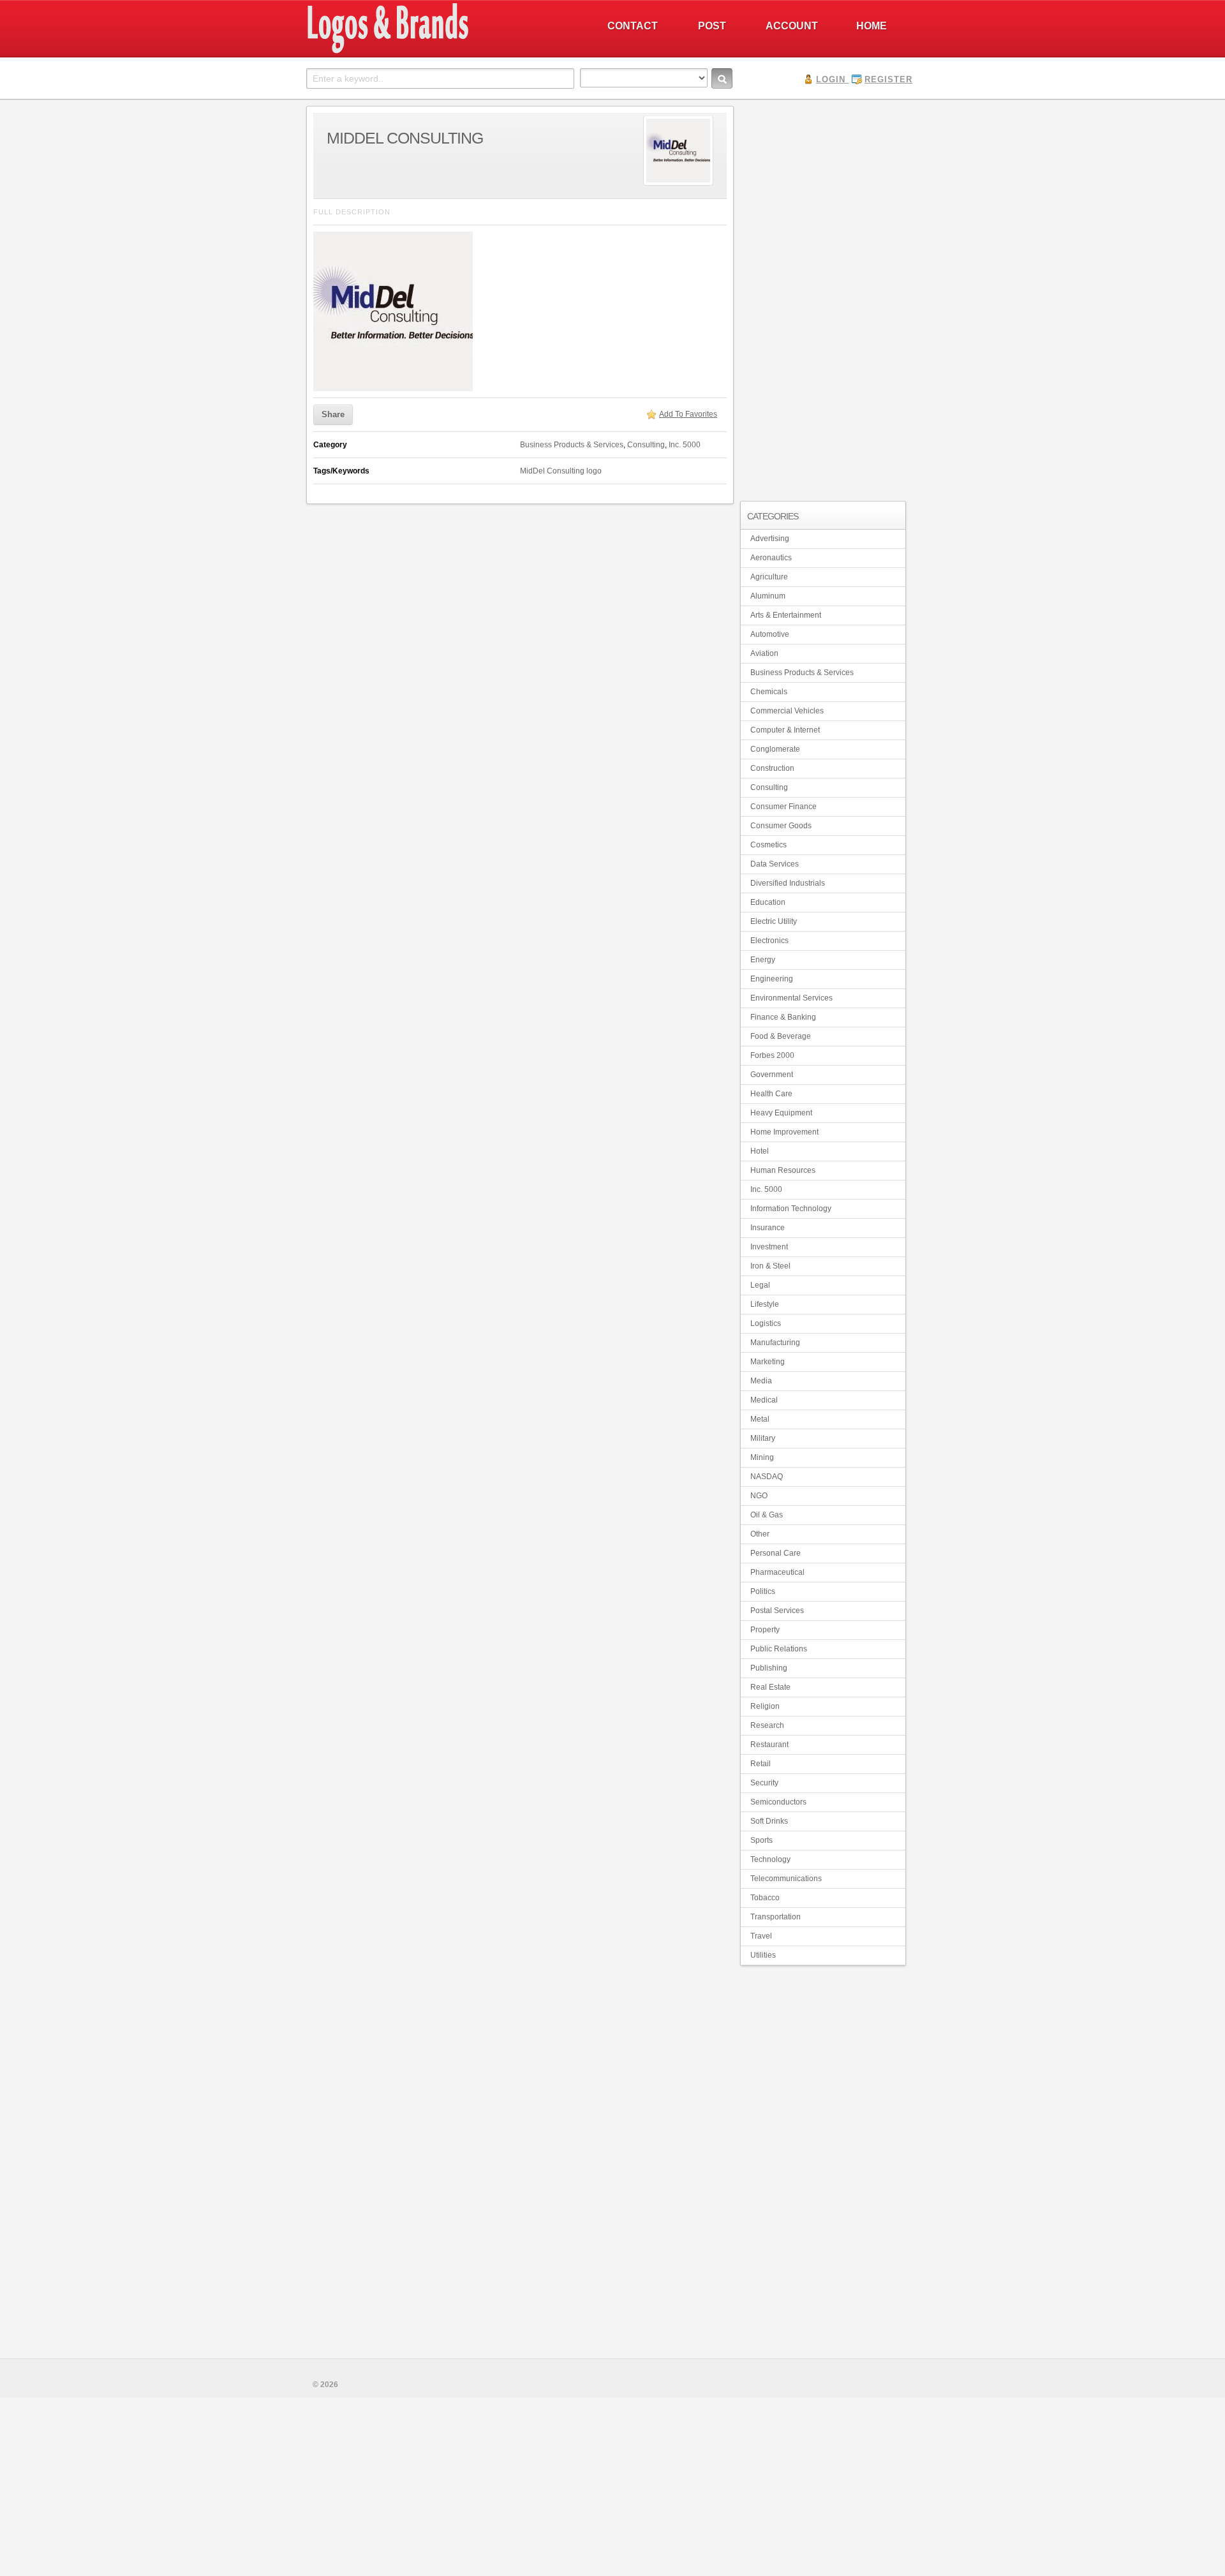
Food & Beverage (781, 1036)
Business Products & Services (572, 445)
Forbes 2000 (772, 1055)
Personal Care (776, 1553)
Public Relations (779, 1649)
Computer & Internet (785, 730)
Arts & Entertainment (786, 615)
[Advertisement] (823, 297)
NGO (759, 1496)
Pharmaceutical (777, 1572)
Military (763, 1438)
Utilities (763, 1955)
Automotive (770, 634)
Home (872, 26)
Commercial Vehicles (787, 711)
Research (767, 1725)
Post (712, 26)
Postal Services (777, 1611)
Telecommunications (786, 1879)
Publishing (769, 1668)
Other (760, 1534)
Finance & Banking (783, 1017)
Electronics (769, 941)
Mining (762, 1457)
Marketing (768, 1362)
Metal (760, 1419)
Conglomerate (775, 749)
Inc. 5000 (685, 445)
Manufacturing (775, 1343)
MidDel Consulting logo (561, 471)
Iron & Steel (770, 1266)
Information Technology (791, 1209)
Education (768, 902)
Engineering (772, 979)
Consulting (646, 445)
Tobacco (765, 1898)
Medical (764, 1400)
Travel (761, 1936)
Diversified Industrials (788, 883)
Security (764, 1783)
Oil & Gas (767, 1515)
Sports (761, 1840)
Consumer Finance (783, 807)
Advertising (770, 539)
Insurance (768, 1228)
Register (888, 79)
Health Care (771, 1094)
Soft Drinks (769, 1821)
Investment (769, 1247)
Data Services (775, 864)
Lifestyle (765, 1304)
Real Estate (770, 1687)
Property (765, 1630)
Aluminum (768, 596)
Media (761, 1381)
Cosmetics (768, 845)
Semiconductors (778, 1802)
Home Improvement (784, 1132)
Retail (761, 1764)
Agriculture (769, 577)
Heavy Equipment (781, 1113)
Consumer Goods (781, 826)
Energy (763, 960)
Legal (760, 1285)
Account (792, 26)
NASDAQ (767, 1477)
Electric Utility (774, 921)
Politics (763, 1591)
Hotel (760, 1151)
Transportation (776, 1917)
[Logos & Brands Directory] (434, 52)
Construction (772, 768)
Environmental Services (791, 998)
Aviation (764, 653)
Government (772, 1075)
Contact (633, 26)
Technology (770, 1859)
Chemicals (769, 692)
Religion (765, 1706)
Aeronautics (771, 558)
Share (333, 414)
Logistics (766, 1323)
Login (831, 79)
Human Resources (783, 1170)
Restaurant (769, 1745)
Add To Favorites (688, 414)
